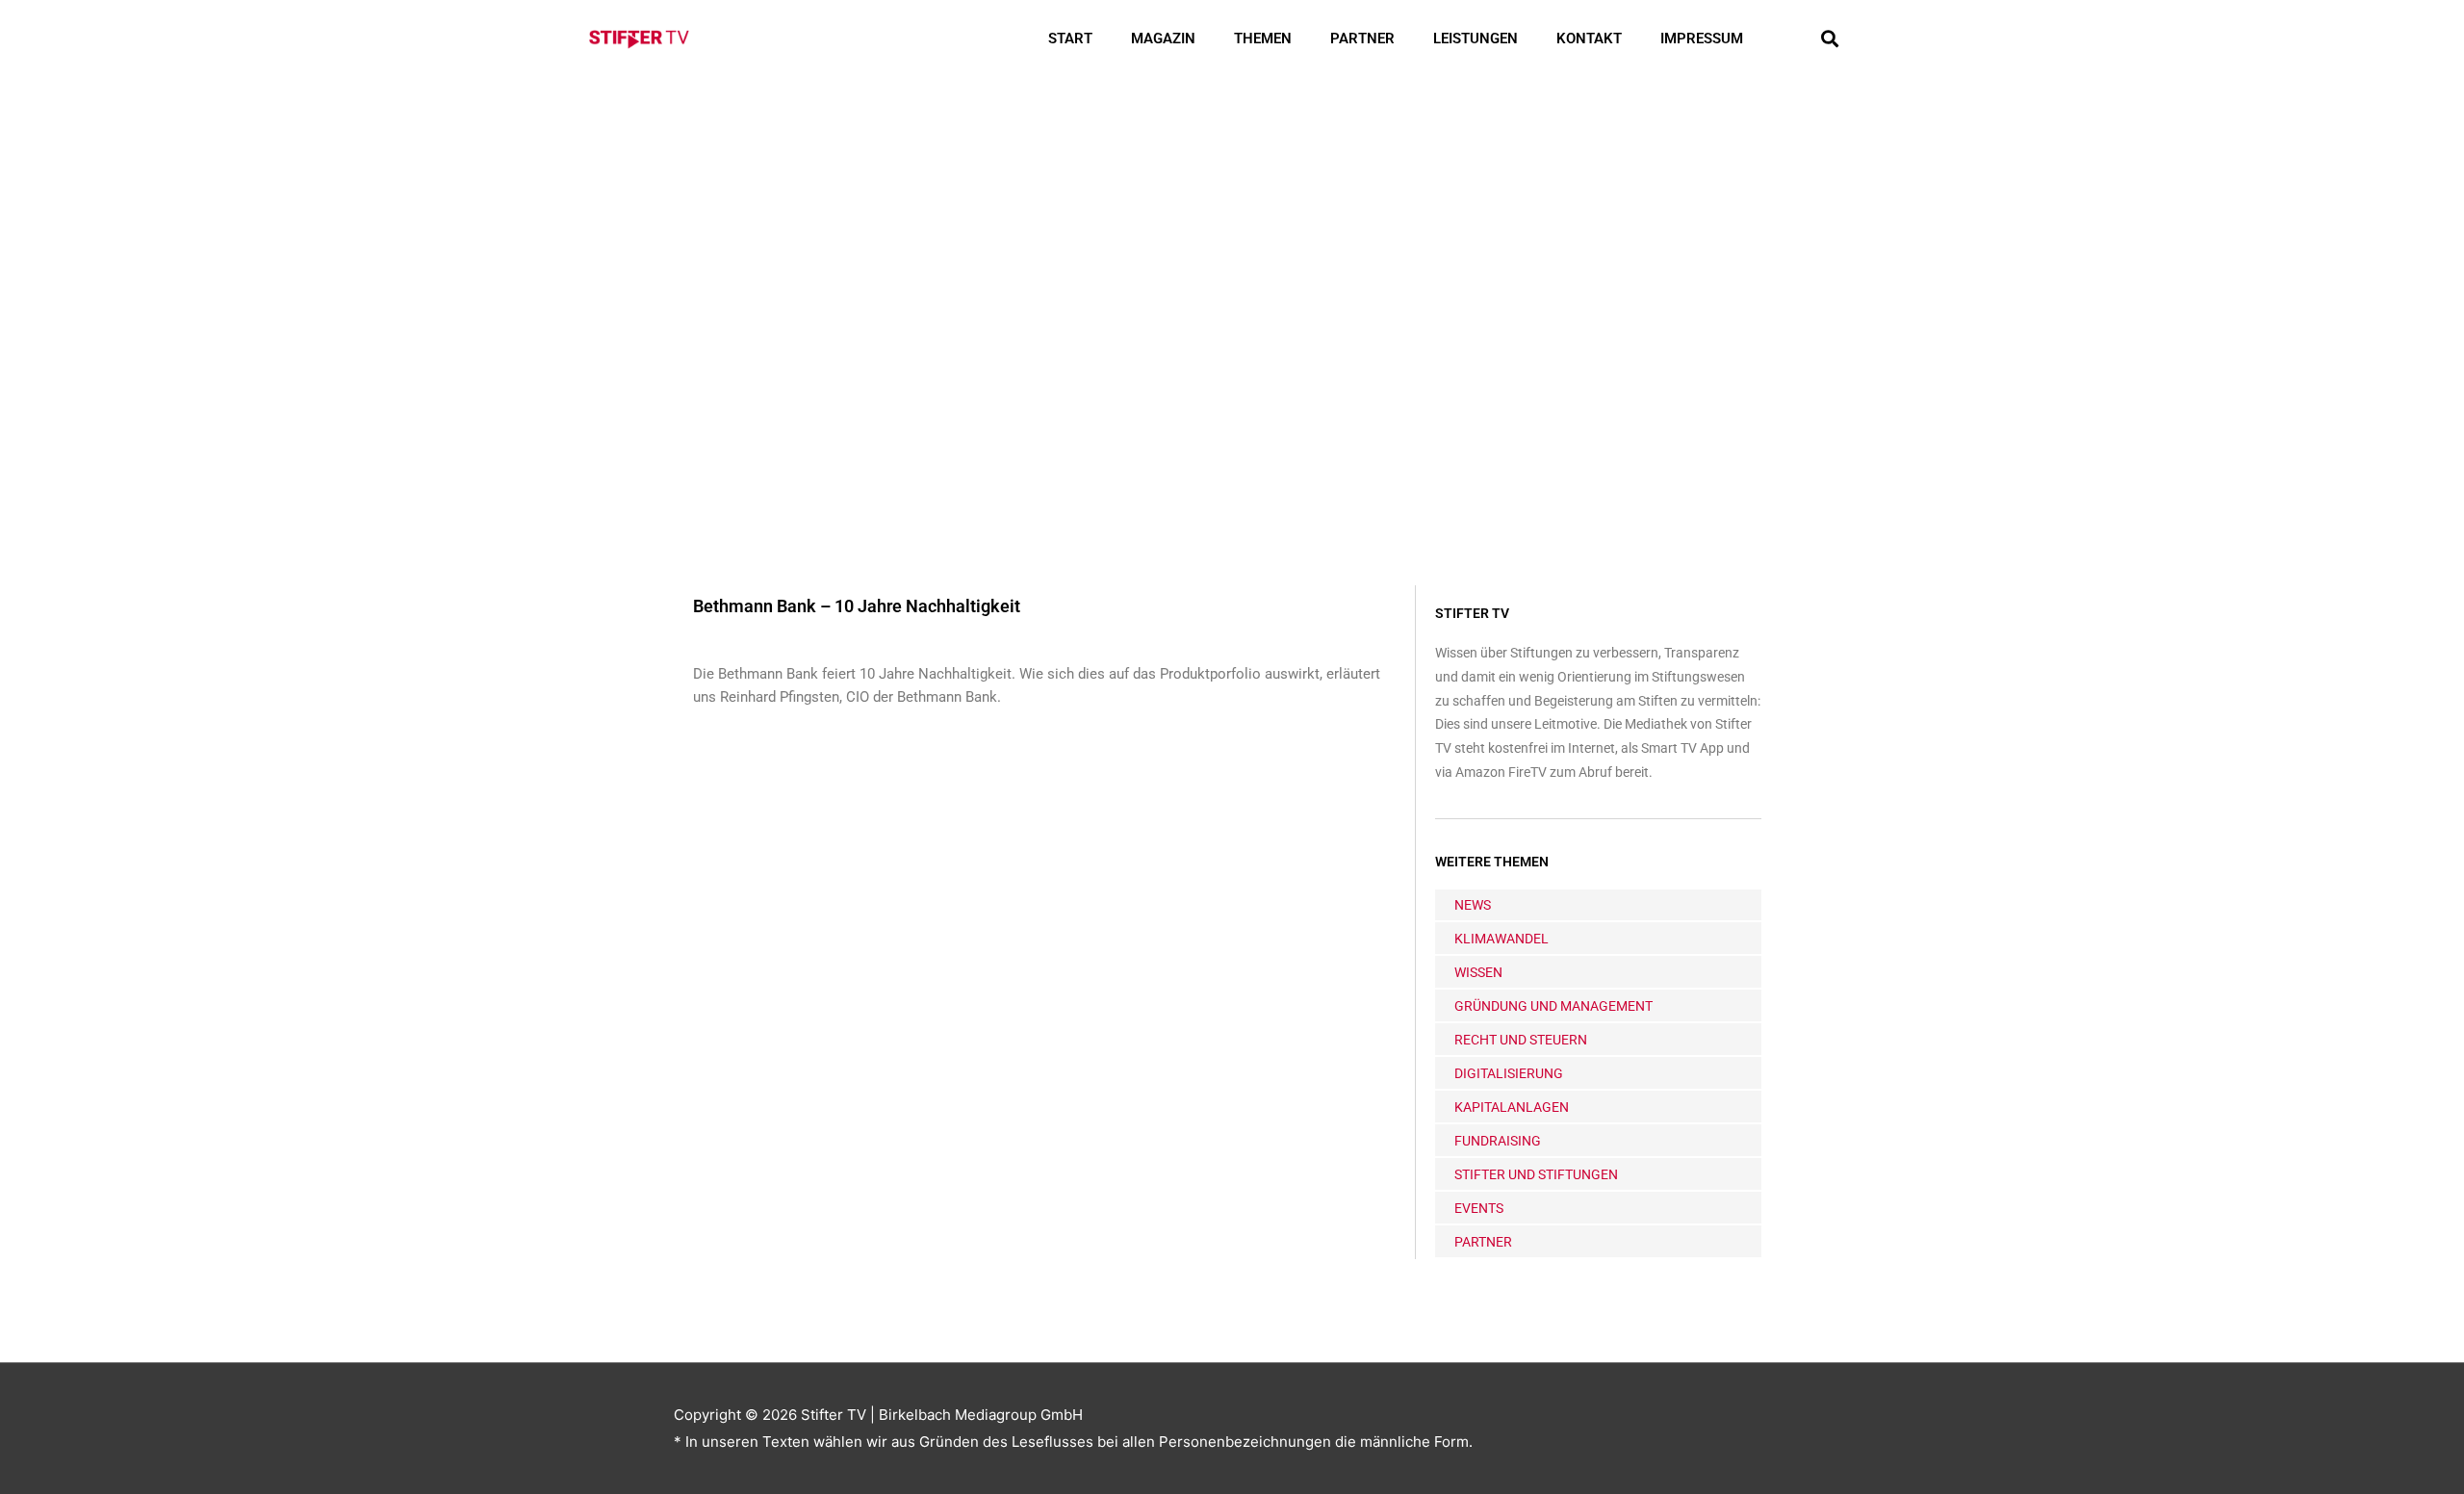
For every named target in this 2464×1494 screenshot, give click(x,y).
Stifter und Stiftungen (1536, 1174)
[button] (1829, 39)
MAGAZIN (1163, 39)
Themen (1263, 39)
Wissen (1478, 972)
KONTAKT (1589, 39)
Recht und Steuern (1521, 1040)
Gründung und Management (1553, 1006)
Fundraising (1498, 1141)
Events (1479, 1208)
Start (1070, 39)
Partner (1362, 39)
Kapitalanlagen (1512, 1107)
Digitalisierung (1509, 1073)
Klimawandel (1501, 939)
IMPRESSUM (1702, 39)
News (1473, 905)
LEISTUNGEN (1476, 39)
